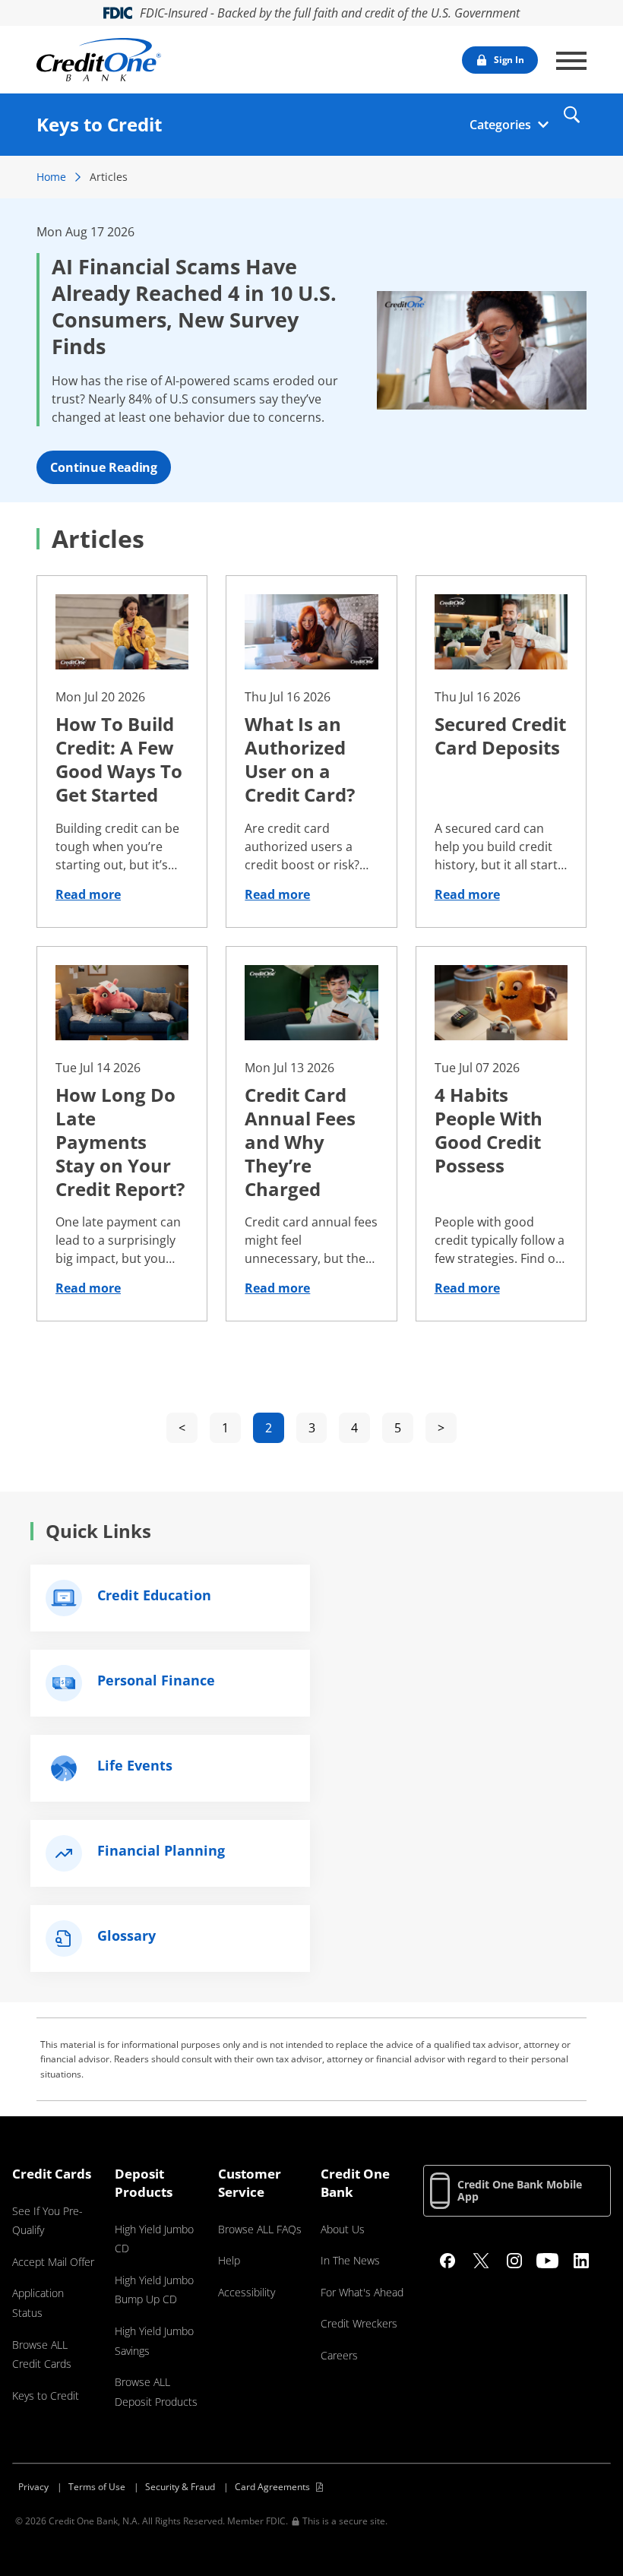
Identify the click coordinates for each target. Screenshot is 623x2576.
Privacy (33, 2487)
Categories (500, 125)
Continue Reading (104, 467)
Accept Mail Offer (53, 2262)
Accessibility (247, 2292)
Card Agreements (272, 2487)
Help (229, 2260)
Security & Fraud (180, 2487)
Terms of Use (97, 2487)
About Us (343, 2229)
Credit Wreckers (359, 2323)
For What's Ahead (362, 2292)
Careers (339, 2355)
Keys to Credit (46, 2396)
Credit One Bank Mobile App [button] (520, 2190)
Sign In (509, 60)
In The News (350, 2260)
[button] (571, 114)
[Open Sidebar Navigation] (571, 61)
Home (51, 177)
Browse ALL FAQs (260, 2229)
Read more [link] (88, 894)
